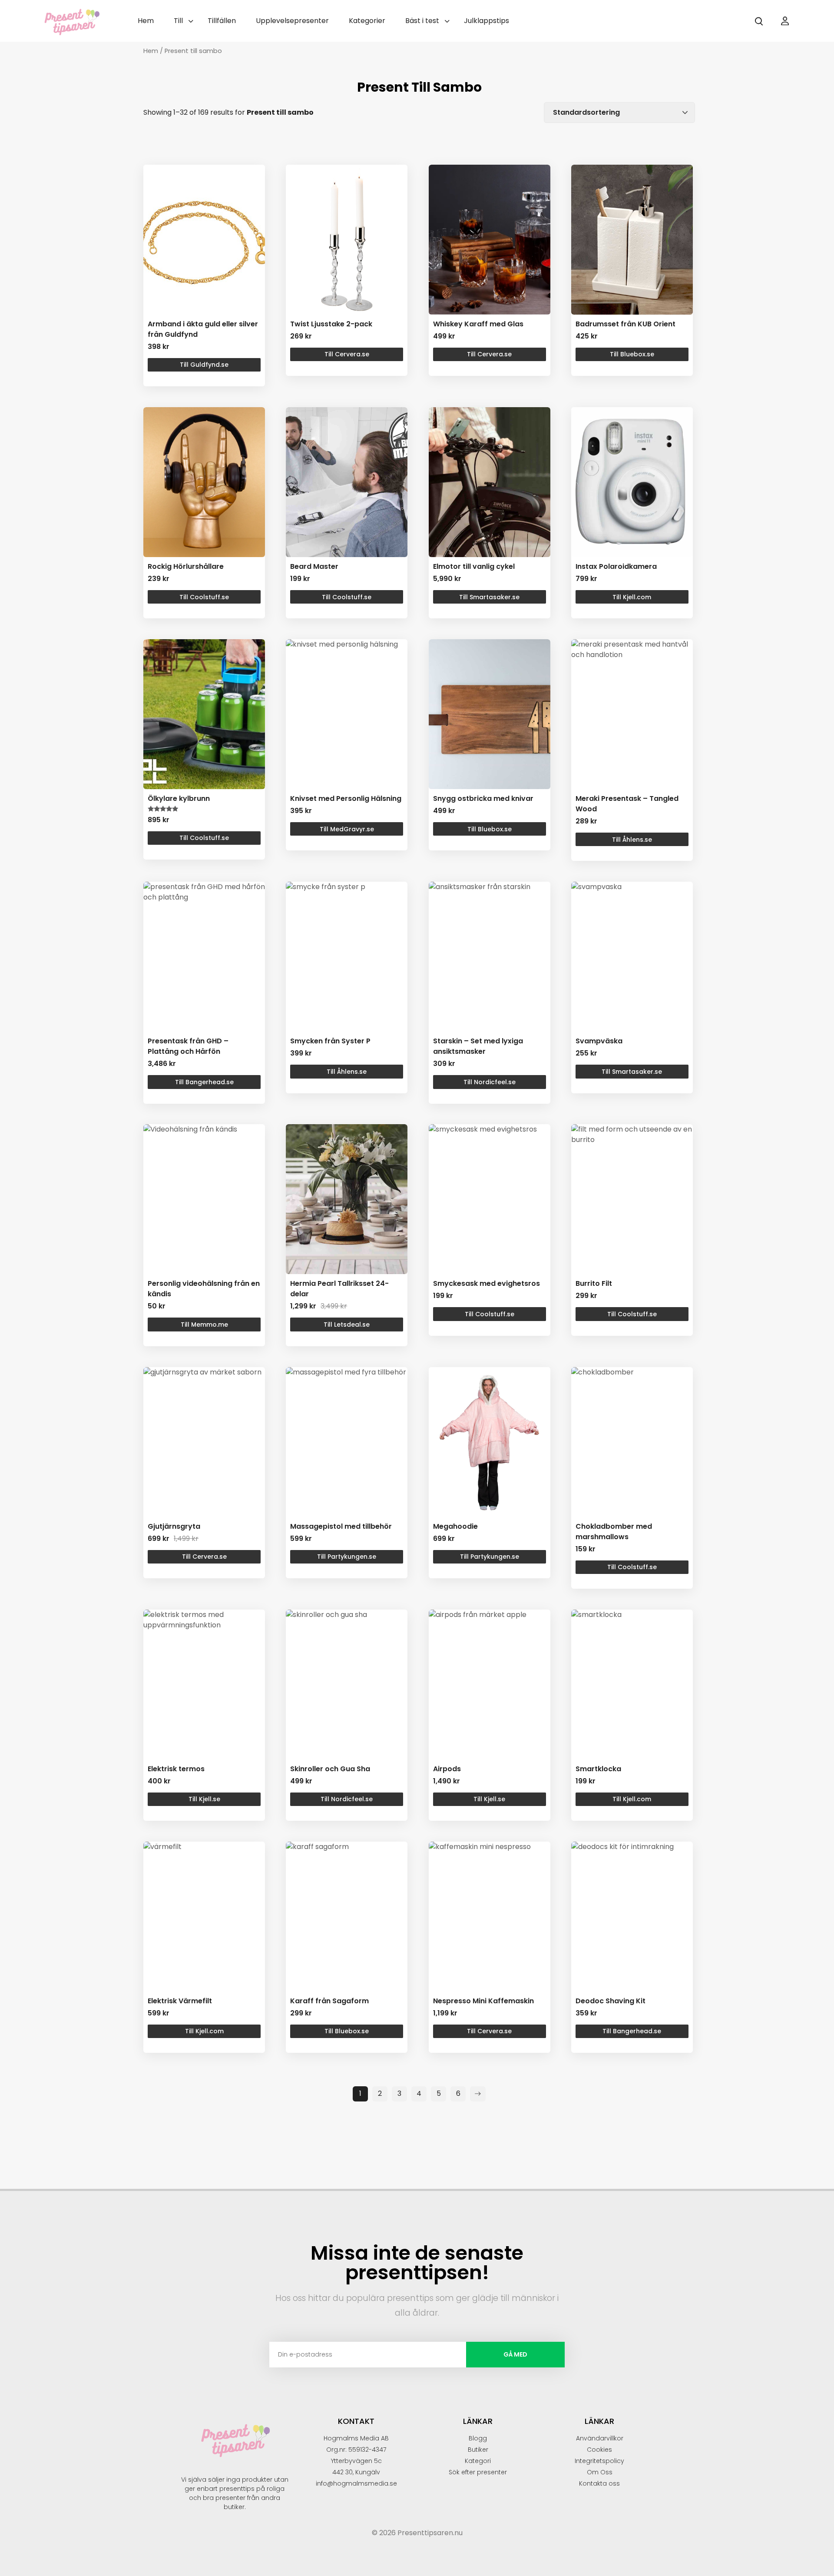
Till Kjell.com (632, 597)
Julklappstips (486, 21)
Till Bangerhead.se (204, 1082)
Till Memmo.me (204, 1325)
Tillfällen (222, 21)
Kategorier (367, 21)
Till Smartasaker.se (489, 597)
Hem (146, 21)
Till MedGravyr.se (347, 829)
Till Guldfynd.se (204, 365)
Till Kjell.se (204, 1799)
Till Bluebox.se (632, 354)
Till (178, 21)
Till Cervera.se (347, 354)
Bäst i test (422, 21)
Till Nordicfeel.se (490, 1082)
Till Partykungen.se (347, 1557)
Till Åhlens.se (632, 840)
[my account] (785, 21)
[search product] (759, 21)
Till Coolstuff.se (204, 597)
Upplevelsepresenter (292, 21)
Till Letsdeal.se (347, 1325)
